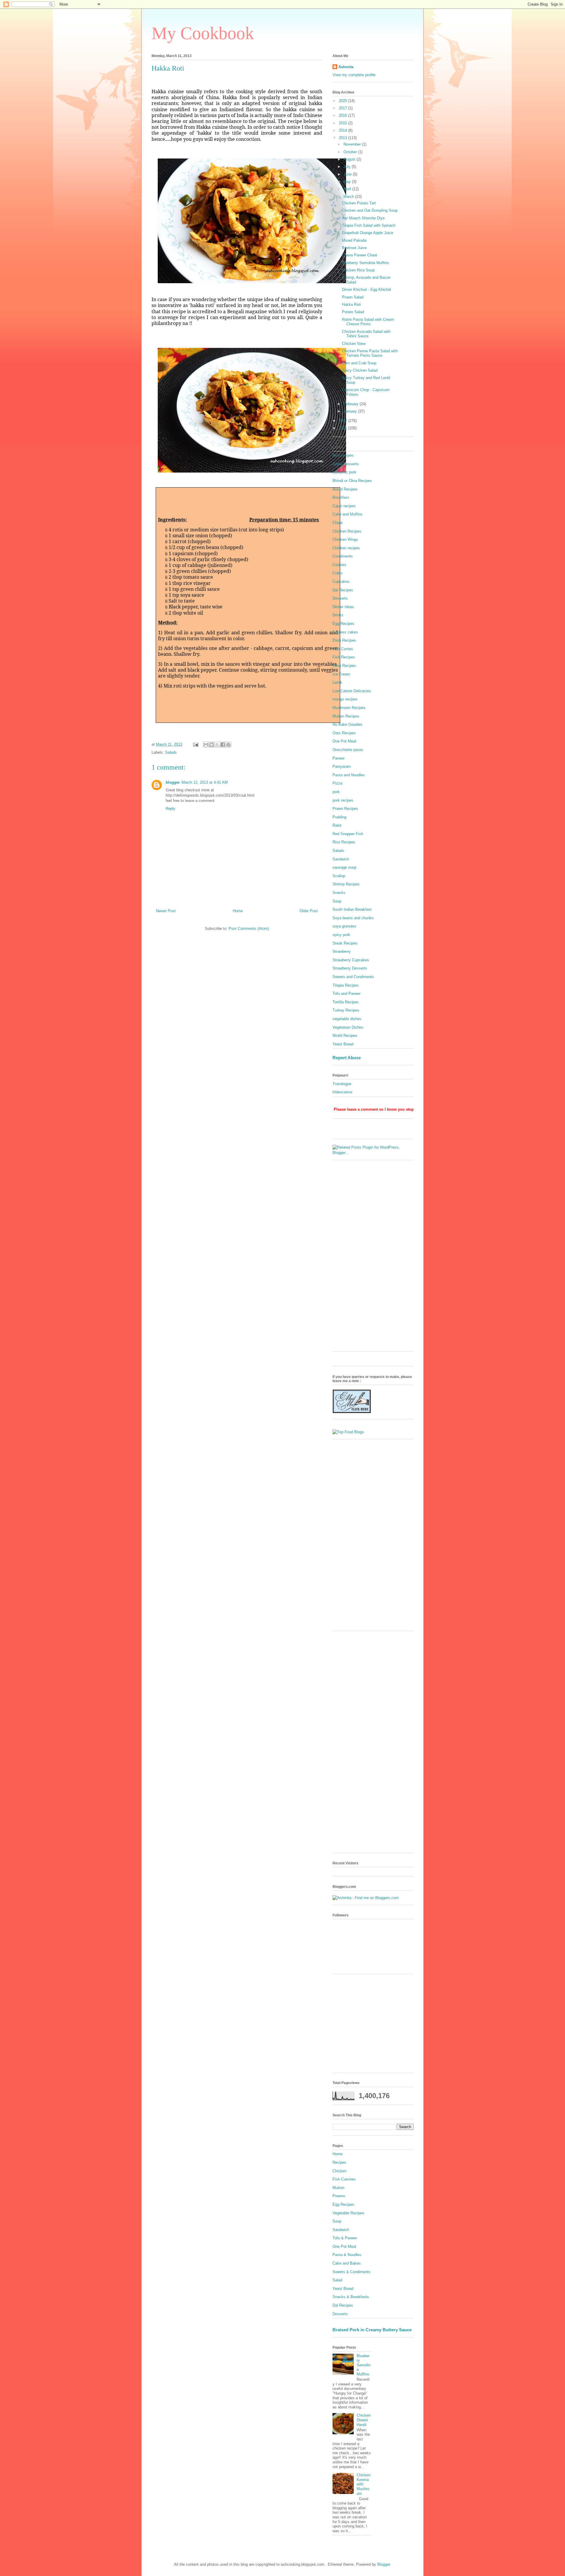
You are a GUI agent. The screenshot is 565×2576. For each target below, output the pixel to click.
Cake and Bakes (347, 2263)
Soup (337, 901)
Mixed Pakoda (354, 240)
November (353, 144)
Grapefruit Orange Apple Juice (368, 233)
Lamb (337, 682)
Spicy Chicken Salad (360, 370)
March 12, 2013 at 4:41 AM (205, 782)
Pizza (337, 783)
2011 (343, 428)
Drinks (338, 615)
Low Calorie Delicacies (352, 691)
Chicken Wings (345, 539)
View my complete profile (354, 75)
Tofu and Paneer (347, 993)
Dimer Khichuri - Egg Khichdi (367, 290)
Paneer (339, 758)
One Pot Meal (344, 741)
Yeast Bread (343, 1044)
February (352, 404)
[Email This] (206, 745)
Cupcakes (341, 582)
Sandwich (341, 859)
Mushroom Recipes (349, 708)
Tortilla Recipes (346, 1002)
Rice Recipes (344, 842)
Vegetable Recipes (348, 2213)
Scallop (339, 876)
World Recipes (345, 1036)
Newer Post (166, 911)
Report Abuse (347, 1058)
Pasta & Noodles (347, 2255)
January (351, 411)
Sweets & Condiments (352, 2272)
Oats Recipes (344, 733)
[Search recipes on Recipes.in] (348, 1432)
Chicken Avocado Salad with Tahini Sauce (366, 334)
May (348, 182)
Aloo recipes (343, 455)
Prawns (339, 2196)
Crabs (338, 573)
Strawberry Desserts (350, 968)
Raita (337, 825)
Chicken (339, 2171)
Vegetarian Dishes (348, 1027)
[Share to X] (217, 745)
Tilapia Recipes (346, 985)
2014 (343, 130)
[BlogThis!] (212, 745)
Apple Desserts (346, 464)
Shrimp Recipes (346, 884)
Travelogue (342, 1084)
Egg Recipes (343, 624)
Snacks (339, 893)
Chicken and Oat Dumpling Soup (370, 210)
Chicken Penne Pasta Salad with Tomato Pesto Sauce (370, 353)
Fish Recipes (344, 657)
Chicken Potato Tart (359, 203)
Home (238, 911)
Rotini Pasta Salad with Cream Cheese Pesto (368, 322)
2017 (343, 108)
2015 (343, 123)
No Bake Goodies (348, 724)
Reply (171, 809)
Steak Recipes (345, 943)
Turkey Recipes (346, 1010)
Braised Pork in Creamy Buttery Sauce (372, 2330)
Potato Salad (353, 312)
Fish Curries (343, 649)
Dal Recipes (343, 590)
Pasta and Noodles (349, 775)
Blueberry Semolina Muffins (365, 263)
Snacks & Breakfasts (351, 2297)
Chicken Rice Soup (358, 270)
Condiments (343, 556)
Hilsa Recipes (344, 666)
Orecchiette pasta (348, 750)
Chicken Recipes (347, 531)
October (351, 152)
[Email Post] (195, 744)
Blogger (384, 2564)
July (348, 167)
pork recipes (343, 800)
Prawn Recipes (345, 809)
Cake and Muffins (348, 514)
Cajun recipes (344, 506)
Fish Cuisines (344, 2179)
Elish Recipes (344, 640)
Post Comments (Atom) (249, 929)
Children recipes (346, 548)
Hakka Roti (351, 305)
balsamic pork (344, 472)
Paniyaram (342, 766)
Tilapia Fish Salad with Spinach (369, 225)
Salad (337, 2280)
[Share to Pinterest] (228, 745)
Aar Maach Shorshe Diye (363, 218)
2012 (343, 421)
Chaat (338, 523)
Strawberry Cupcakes (351, 960)
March (349, 197)
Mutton (338, 2188)
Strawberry (342, 951)
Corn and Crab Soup (359, 363)
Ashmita (346, 67)
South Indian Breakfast (352, 909)
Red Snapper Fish (348, 834)
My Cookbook (203, 33)
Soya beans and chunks (353, 918)
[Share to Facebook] (223, 745)
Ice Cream (341, 674)
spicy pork (341, 935)
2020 (343, 101)
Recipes (339, 2162)
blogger (173, 782)
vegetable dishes (347, 1019)
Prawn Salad (353, 297)
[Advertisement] (373, 1259)
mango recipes (345, 699)
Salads (171, 752)
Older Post (309, 911)
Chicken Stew (354, 344)
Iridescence (342, 1092)
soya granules (344, 926)
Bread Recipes (345, 489)
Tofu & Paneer (345, 2238)
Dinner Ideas (343, 607)
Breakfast (341, 497)
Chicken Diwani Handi (364, 2420)
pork (336, 792)
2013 (343, 138)
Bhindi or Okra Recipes (352, 481)
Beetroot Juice (354, 248)
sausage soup (344, 867)
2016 (343, 115)
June (348, 174)
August (350, 159)
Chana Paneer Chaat (360, 255)
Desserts (340, 598)
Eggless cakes (345, 632)
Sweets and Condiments (353, 977)
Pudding (339, 817)
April (348, 189)
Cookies (339, 565)
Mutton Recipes (346, 716)
